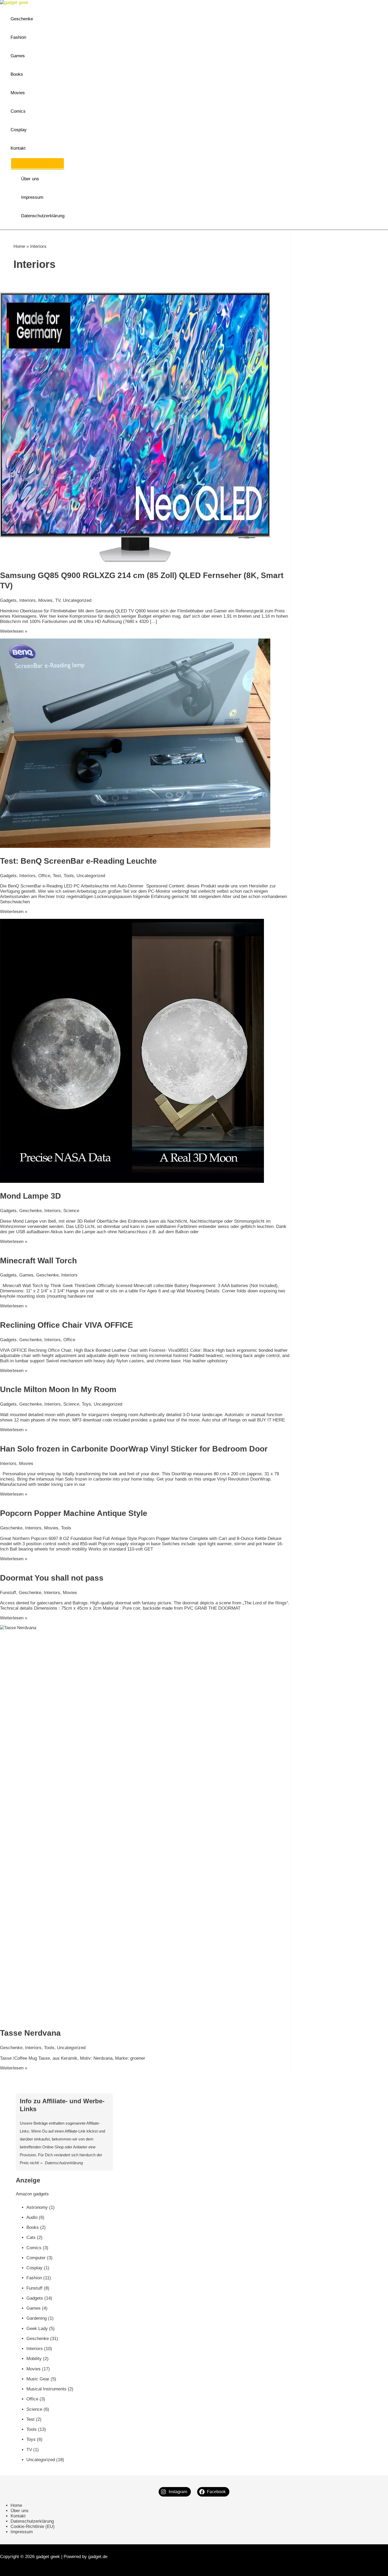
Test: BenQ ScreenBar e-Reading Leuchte (78, 861)
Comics (18, 111)
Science (71, 1211)
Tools (69, 876)
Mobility (34, 2359)
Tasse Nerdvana (30, 2033)
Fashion (18, 37)
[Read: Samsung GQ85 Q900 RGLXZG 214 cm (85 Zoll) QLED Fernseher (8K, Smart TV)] (135, 561)
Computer (36, 2258)
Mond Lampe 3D (30, 1196)
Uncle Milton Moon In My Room (58, 1389)
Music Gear (38, 2379)
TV (58, 600)
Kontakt (18, 148)
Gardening (37, 2318)
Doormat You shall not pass (52, 1578)
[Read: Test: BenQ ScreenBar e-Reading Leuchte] (135, 846)
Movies (18, 93)
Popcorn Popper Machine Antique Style (74, 1513)
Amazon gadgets (32, 2194)
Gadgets (8, 600)
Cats (31, 2237)
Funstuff (8, 1593)
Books (17, 74)
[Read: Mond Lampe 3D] (132, 1181)
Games (18, 56)
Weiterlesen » (14, 631)
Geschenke (22, 19)
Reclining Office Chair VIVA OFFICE (67, 1325)
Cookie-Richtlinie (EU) (33, 2527)
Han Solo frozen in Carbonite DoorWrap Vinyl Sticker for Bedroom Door (134, 1449)
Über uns (30, 179)
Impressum (32, 197)
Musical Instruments (46, 2389)
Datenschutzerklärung (43, 216)
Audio (32, 2217)
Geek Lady (37, 2329)
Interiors (27, 600)
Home (19, 246)
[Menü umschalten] (37, 163)
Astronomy (37, 2207)
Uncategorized (77, 600)
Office (44, 876)
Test (57, 876)
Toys (86, 1404)
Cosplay (19, 130)
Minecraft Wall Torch (38, 1261)
